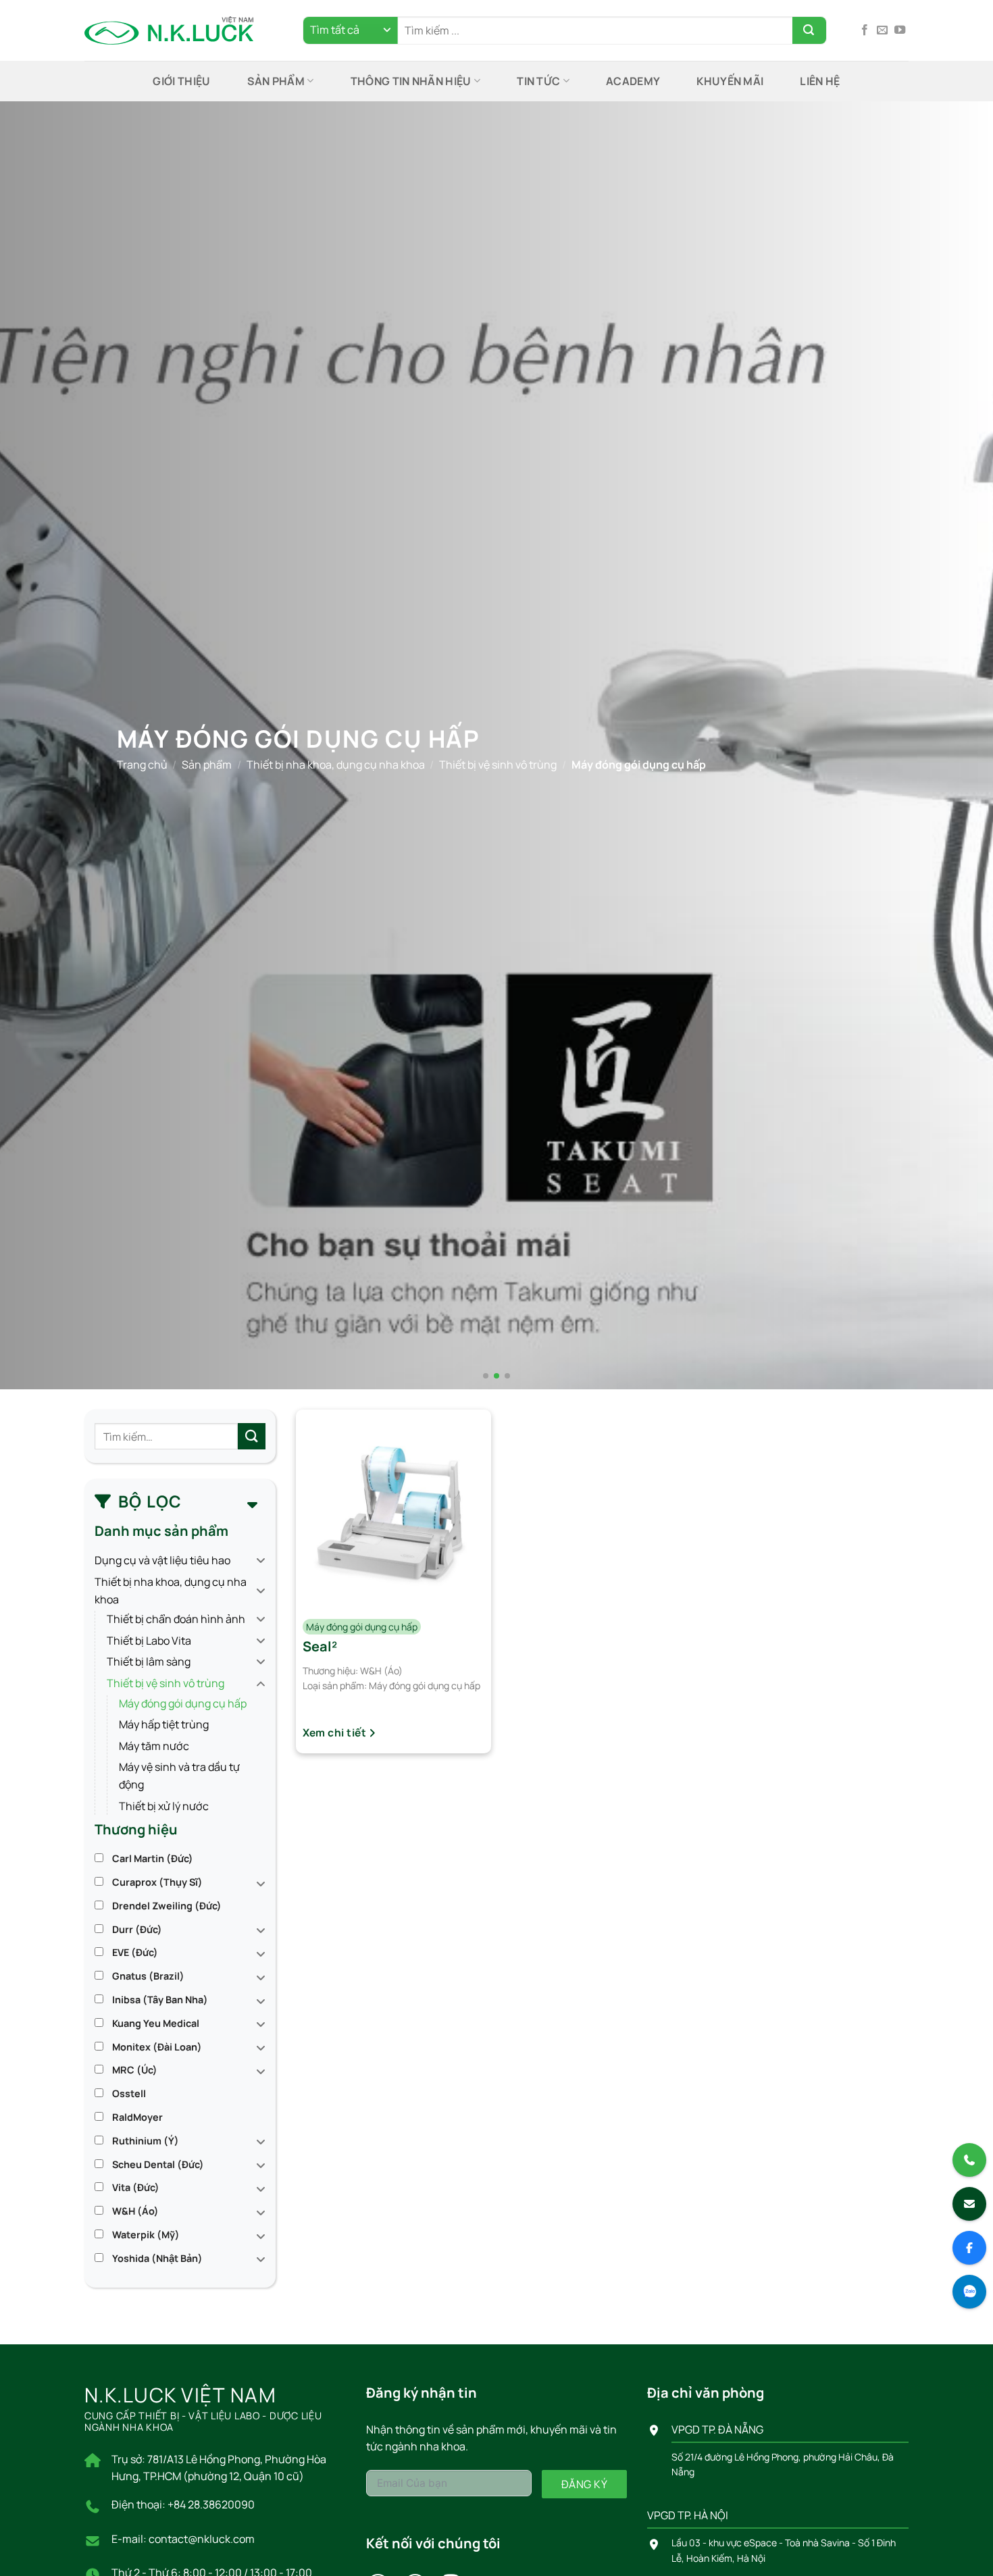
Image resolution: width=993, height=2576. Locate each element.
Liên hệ (820, 81)
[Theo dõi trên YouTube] (900, 30)
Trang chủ (142, 765)
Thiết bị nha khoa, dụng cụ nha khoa (336, 765)
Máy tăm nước (154, 1746)
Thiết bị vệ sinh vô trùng (498, 765)
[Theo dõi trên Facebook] (865, 30)
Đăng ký (584, 2484)
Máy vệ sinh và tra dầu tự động (179, 1776)
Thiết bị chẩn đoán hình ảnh (176, 1619)
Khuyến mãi (730, 81)
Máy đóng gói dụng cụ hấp (183, 1703)
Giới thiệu (181, 81)
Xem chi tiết (336, 1732)
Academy (633, 81)
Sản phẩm (276, 81)
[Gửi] (809, 30)
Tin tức (538, 81)
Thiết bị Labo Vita (149, 1641)
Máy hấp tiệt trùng (164, 1724)
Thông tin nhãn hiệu (411, 81)
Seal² (320, 1646)
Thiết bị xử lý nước (164, 1806)
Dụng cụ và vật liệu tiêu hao (162, 1560)
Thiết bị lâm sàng (149, 1661)
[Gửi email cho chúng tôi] (882, 30)
